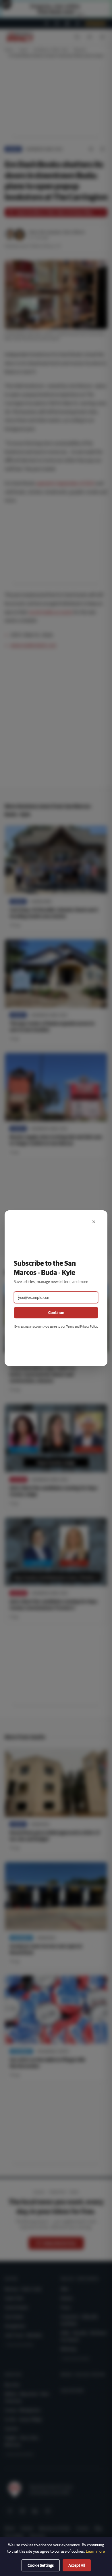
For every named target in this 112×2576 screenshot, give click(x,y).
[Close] (94, 1222)
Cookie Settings (41, 2565)
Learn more (95, 2551)
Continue (56, 1313)
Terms (70, 1326)
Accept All (77, 2565)
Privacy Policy (89, 1326)
